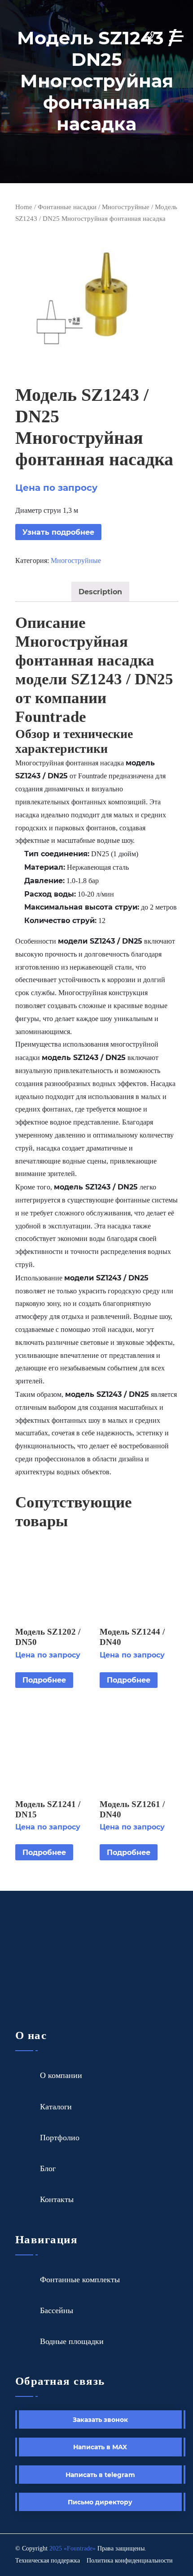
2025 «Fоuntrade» (72, 2548)
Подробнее (44, 1680)
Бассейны (57, 2310)
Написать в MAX (100, 2447)
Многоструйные (126, 207)
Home (24, 207)
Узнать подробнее (58, 532)
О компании (61, 2075)
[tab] (100, 592)
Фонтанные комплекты (80, 2280)
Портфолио (60, 2138)
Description (100, 591)
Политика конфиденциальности (130, 2561)
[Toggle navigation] (179, 36)
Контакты (57, 2199)
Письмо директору (100, 2502)
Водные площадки (72, 2341)
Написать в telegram (100, 2475)
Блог (48, 2168)
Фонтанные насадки (67, 207)
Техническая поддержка (48, 2561)
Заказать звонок (100, 2419)
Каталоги (56, 2107)
